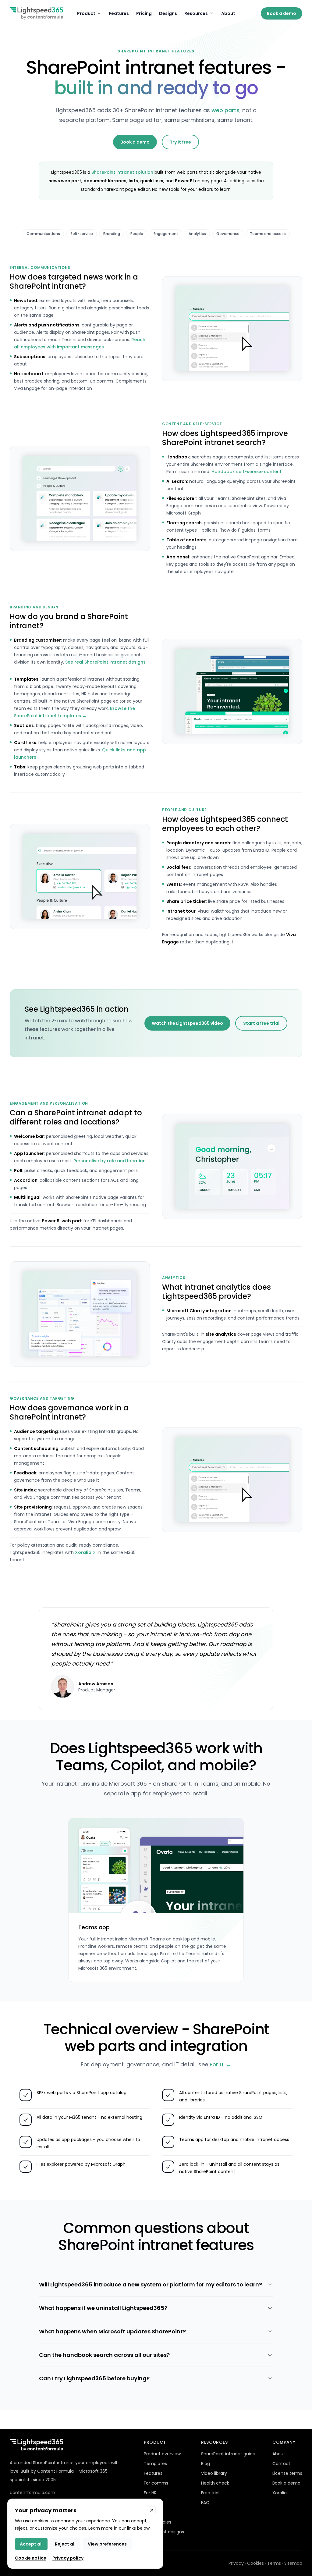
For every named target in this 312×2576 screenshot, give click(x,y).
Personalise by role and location (110, 1161)
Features (119, 13)
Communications (43, 234)
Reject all (65, 2544)
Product (86, 13)
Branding (112, 234)
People (137, 234)
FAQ (205, 2503)
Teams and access (268, 234)
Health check (215, 2483)
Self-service (82, 234)
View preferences (107, 2544)
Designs (168, 13)
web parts (225, 110)
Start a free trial (261, 1023)
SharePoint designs (164, 2532)
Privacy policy (68, 2558)
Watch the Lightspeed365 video (187, 1023)
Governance (228, 234)
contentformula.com (32, 2492)
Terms (274, 2563)
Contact (281, 2464)
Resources (196, 13)
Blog (206, 2464)
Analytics (197, 234)
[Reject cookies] (152, 2510)
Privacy (236, 2563)
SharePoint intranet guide (228, 2454)
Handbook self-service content (246, 472)
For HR (150, 2493)
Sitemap (293, 2563)
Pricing (144, 13)
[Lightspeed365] (36, 13)
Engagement (166, 234)
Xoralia (83, 1552)
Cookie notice (31, 2558)
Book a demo (282, 13)
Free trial (210, 2493)
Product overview (162, 2454)
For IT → (220, 2064)
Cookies (255, 2563)
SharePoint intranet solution (122, 172)
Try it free (180, 142)
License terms (287, 2473)
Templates (155, 2464)
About (228, 13)
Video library (214, 2473)
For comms (156, 2483)
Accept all (31, 2544)
